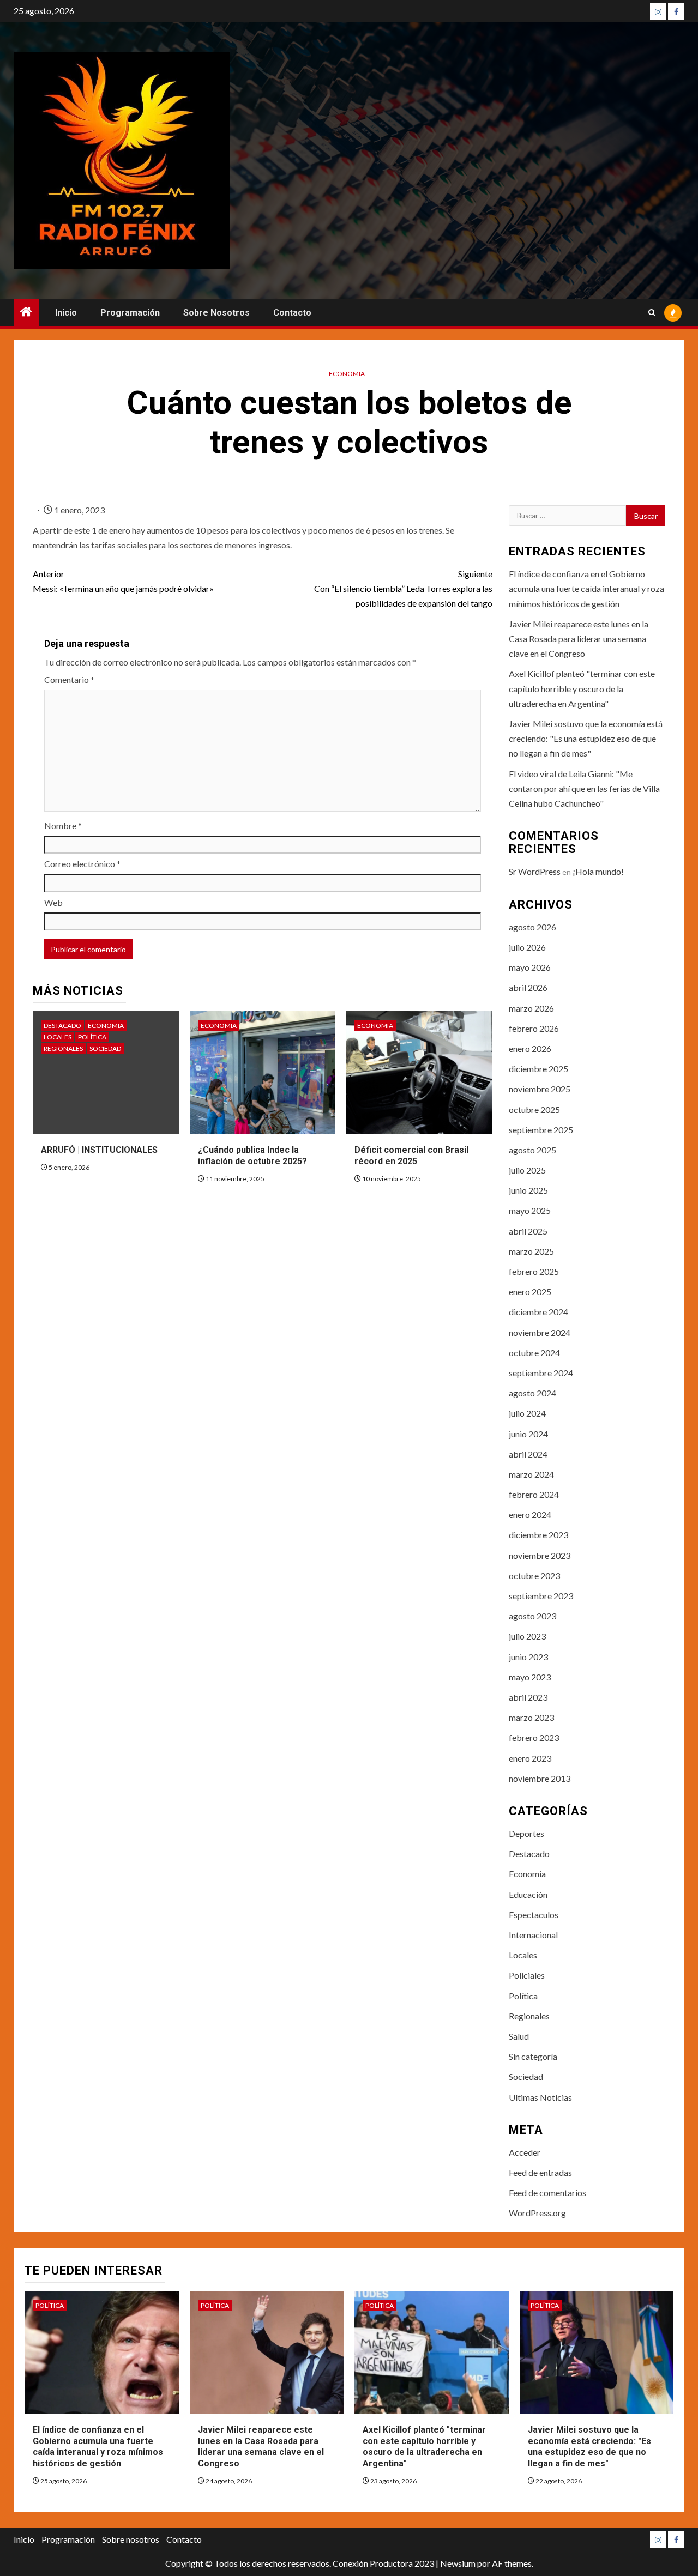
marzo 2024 (531, 1474)
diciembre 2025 (538, 1069)
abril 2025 (528, 1231)
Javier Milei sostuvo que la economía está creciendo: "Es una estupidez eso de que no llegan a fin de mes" (586, 738)
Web (53, 902)
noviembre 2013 (540, 1778)
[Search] (652, 313)
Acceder (525, 2152)
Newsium (458, 2563)
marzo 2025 (531, 1251)
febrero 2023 (534, 1737)
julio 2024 (527, 1413)
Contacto (292, 313)
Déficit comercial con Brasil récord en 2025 (411, 1156)
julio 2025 (527, 1170)
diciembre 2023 (538, 1535)
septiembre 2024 (541, 1373)
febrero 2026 (534, 1028)
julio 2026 (527, 947)
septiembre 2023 (541, 1596)
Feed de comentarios (547, 2193)
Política (92, 1037)
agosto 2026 (532, 927)
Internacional (533, 1935)
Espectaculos (534, 1915)
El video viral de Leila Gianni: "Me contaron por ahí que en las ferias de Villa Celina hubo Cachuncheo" (584, 788)
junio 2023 (528, 1657)
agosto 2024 (532, 1393)
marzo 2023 (531, 1717)
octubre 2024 (534, 1353)
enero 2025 (530, 1292)
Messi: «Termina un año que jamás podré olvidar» (123, 581)
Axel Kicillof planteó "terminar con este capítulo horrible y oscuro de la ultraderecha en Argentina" (582, 688)
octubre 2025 (534, 1109)
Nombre (63, 826)
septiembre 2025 (541, 1130)
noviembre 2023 (540, 1555)
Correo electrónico (82, 864)
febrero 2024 (534, 1494)
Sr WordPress (535, 871)
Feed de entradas (540, 2172)
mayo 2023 (530, 1677)
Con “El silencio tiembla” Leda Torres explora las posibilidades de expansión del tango (403, 588)
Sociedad (105, 1048)
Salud (519, 2036)
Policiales (527, 1975)
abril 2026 (528, 987)
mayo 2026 (530, 967)
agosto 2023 (532, 1616)
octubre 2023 (534, 1576)
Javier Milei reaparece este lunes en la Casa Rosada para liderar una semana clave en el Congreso (579, 639)
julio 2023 (527, 1636)
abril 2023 (528, 1697)
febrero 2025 (534, 1271)
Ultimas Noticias (540, 2097)
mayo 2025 (530, 1210)
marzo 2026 (531, 1008)
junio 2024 (528, 1434)
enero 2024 (530, 1514)
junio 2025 (528, 1190)
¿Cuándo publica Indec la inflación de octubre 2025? (252, 1156)
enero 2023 (530, 1758)
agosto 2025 (532, 1150)
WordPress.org (537, 2213)
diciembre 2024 (538, 1312)
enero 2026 (530, 1048)
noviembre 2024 (540, 1332)
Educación (528, 1894)
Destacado (62, 1026)
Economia (347, 374)
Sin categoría (533, 2056)
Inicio (66, 313)
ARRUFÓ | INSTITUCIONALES (99, 1150)
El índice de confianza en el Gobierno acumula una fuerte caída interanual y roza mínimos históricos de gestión (586, 588)
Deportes (526, 1833)
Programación (130, 313)
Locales (58, 1037)
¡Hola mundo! (598, 871)
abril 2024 (528, 1454)
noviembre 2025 (540, 1089)
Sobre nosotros (216, 313)
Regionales (63, 1048)
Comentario (69, 679)
